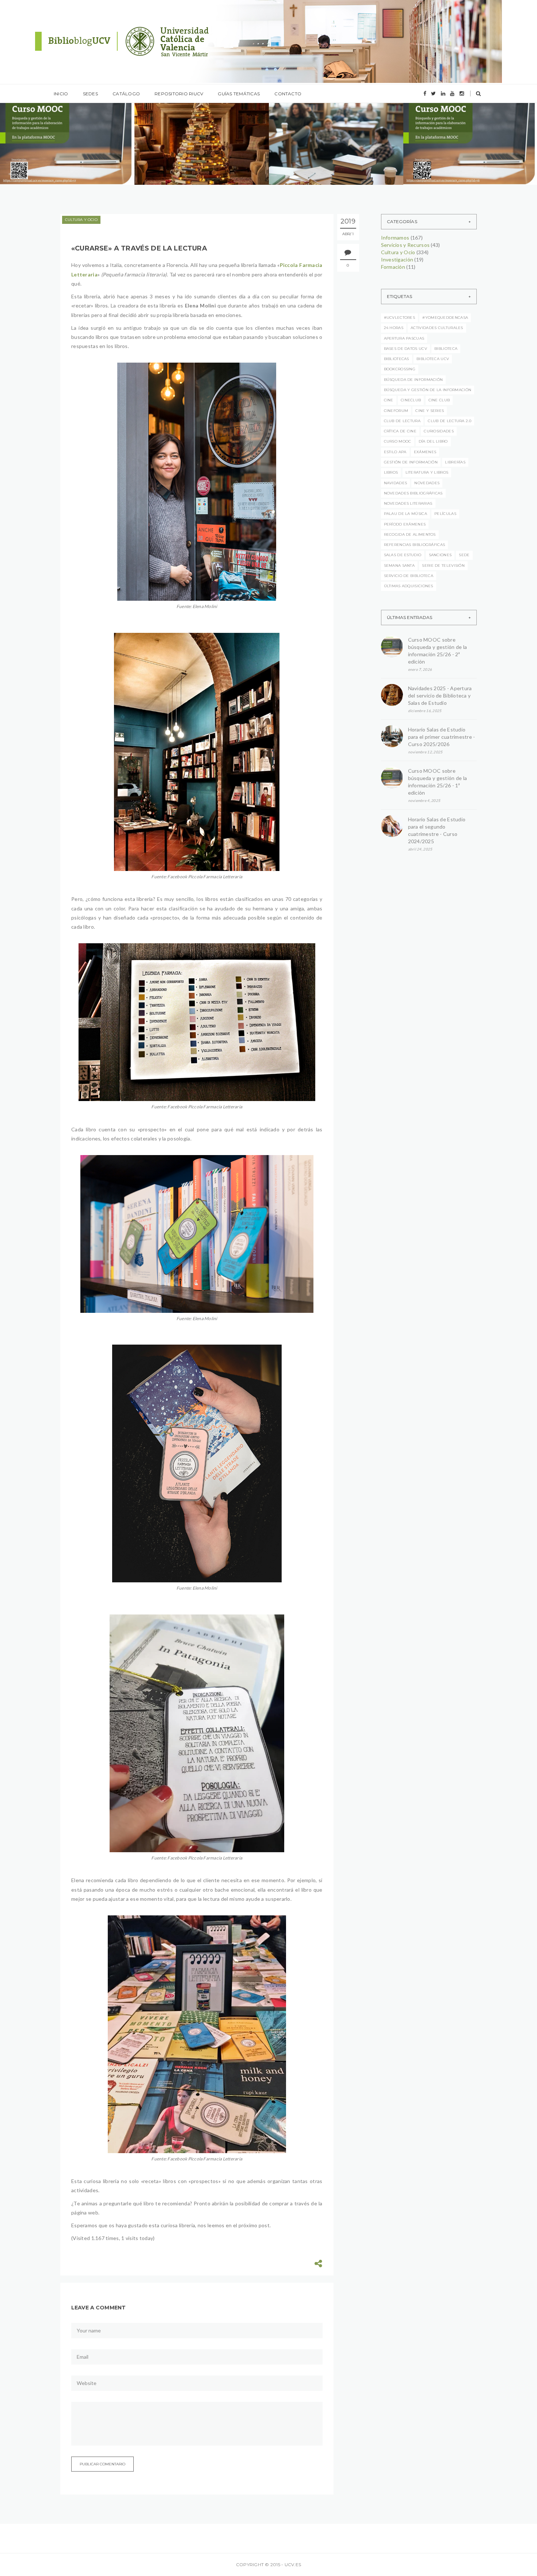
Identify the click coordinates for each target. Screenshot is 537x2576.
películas (445, 514)
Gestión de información (411, 462)
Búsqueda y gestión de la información (428, 390)
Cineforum (396, 411)
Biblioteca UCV (433, 359)
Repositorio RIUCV (179, 94)
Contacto (288, 94)
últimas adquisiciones (409, 586)
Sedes (90, 94)
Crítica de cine (400, 431)
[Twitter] (433, 93)
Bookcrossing (400, 369)
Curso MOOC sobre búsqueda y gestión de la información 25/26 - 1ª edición (438, 782)
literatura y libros (427, 472)
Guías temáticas (239, 94)
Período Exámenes (405, 524)
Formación (393, 267)
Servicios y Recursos (405, 245)
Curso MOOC (398, 441)
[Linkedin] (443, 93)
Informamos (39, 125)
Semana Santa (399, 565)
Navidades (396, 483)
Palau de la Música (405, 514)
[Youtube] (452, 93)
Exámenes (425, 452)
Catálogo (126, 94)
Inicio (61, 94)
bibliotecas (397, 359)
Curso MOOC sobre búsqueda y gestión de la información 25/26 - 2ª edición (438, 651)
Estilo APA (395, 452)
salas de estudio (403, 555)
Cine (389, 400)
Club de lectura (402, 421)
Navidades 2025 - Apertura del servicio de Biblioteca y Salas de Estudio (440, 695)
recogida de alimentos (410, 534)
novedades (427, 483)
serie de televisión (443, 565)
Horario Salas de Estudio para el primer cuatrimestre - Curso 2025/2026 (442, 737)
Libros (391, 472)
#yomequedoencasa (445, 318)
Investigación (397, 259)
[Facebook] (425, 93)
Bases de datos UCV (405, 349)
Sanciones (440, 555)
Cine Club (439, 400)
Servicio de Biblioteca (409, 576)
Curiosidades (439, 431)
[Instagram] (462, 93)
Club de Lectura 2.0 (450, 421)
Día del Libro (433, 441)
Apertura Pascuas (404, 338)
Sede (464, 555)
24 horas (394, 328)
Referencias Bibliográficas (415, 545)
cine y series (430, 411)
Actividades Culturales (437, 328)
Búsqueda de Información (414, 380)
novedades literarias (408, 503)
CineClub (411, 400)
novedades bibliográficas (413, 493)
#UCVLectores (400, 318)
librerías (455, 462)
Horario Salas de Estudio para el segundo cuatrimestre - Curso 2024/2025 (437, 830)
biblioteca (446, 349)
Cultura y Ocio (81, 220)
